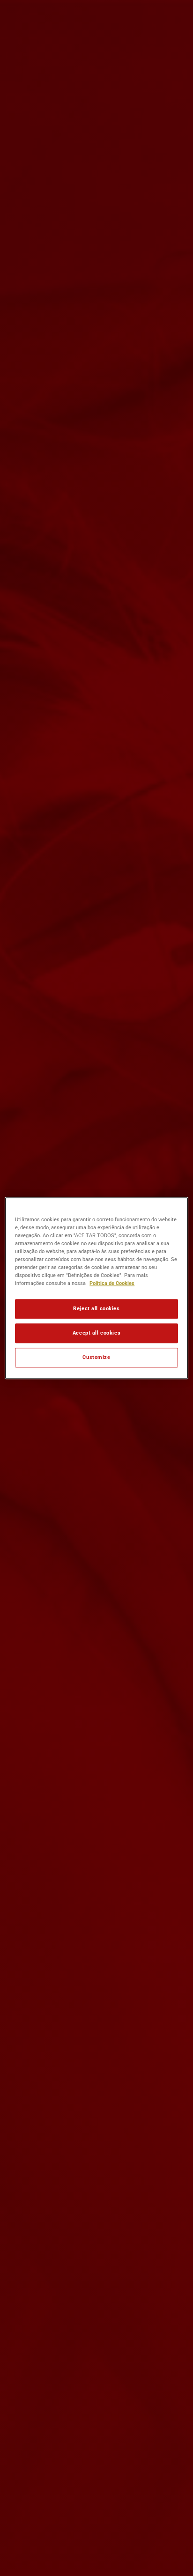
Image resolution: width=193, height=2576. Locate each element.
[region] (96, 1288)
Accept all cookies (96, 1333)
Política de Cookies (112, 1283)
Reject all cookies (96, 1308)
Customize (96, 1357)
